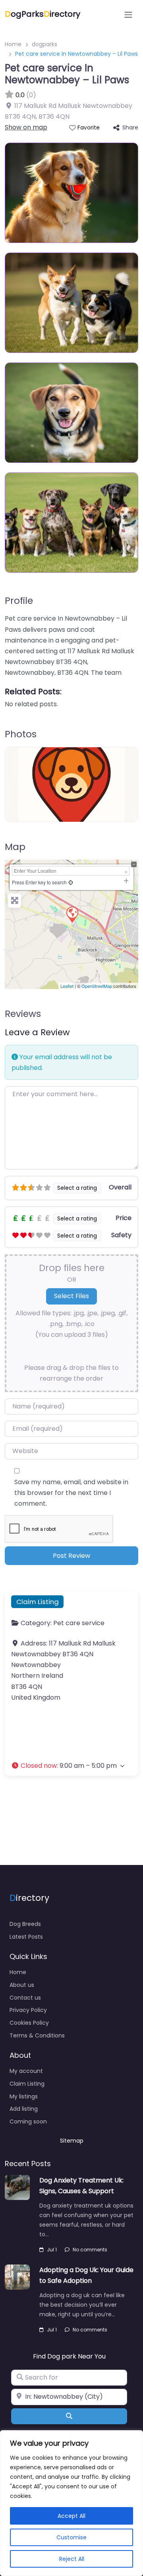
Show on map (26, 127)
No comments (90, 2250)
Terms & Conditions (37, 2035)
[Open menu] (128, 15)
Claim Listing (38, 1602)
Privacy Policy (28, 2010)
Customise (71, 2537)
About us (22, 1985)
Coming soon (28, 2122)
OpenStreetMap (97, 986)
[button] (71, 1766)
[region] (71, 2503)
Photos (21, 734)
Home (13, 44)
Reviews (23, 1014)
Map (15, 847)
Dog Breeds (25, 1924)
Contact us (25, 1998)
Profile (19, 601)
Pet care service (79, 1623)
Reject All (72, 2559)
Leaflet (67, 986)
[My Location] (71, 882)
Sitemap (72, 2141)
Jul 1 (52, 2250)
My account (26, 2071)
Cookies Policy (29, 2023)
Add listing (24, 2109)
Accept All (71, 2516)
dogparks (44, 44)
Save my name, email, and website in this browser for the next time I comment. (71, 1493)
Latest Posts (26, 1937)
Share (130, 127)
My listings (24, 2096)
